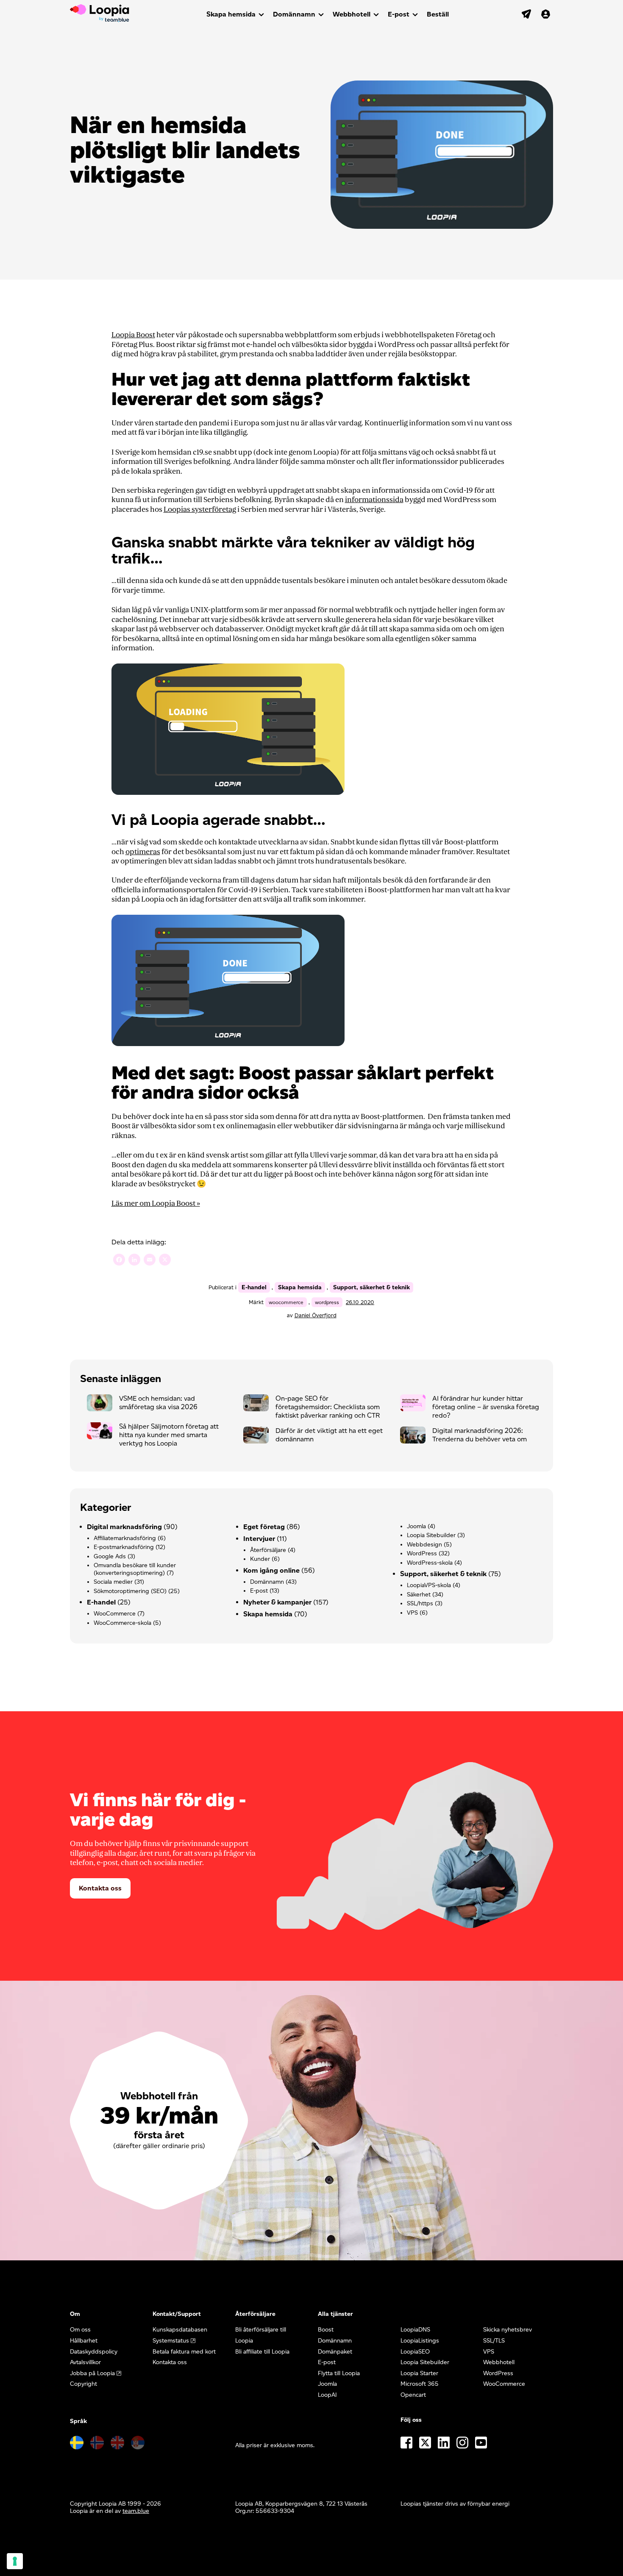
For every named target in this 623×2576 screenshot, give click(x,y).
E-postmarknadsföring (124, 1547)
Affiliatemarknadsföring (125, 1538)
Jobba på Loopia (92, 2373)
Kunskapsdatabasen (180, 2330)
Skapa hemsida (231, 14)
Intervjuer (259, 1539)
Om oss (80, 2330)
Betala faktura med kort (184, 2352)
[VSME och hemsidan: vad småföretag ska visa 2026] (103, 1405)
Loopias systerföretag (200, 509)
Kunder (260, 1559)
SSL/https (420, 1603)
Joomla (416, 1526)
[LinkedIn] (134, 1261)
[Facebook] (119, 1261)
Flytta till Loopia (339, 2373)
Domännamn (294, 14)
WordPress (422, 1553)
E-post (399, 14)
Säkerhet (419, 1595)
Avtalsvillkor (85, 2362)
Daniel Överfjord (316, 1315)
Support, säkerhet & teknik (371, 1287)
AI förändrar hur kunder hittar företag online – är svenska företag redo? (486, 1407)
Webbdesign (424, 1545)
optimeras (143, 852)
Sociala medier (113, 1582)
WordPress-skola (430, 1563)
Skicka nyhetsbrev (508, 2330)
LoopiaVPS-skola (429, 1585)
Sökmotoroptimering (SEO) (130, 1591)
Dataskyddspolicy (94, 2352)
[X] (165, 1261)
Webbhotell (352, 14)
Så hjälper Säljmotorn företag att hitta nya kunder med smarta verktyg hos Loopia (169, 1435)
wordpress (327, 1302)
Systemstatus (171, 2341)
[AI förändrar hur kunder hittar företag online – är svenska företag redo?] (416, 1405)
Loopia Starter (419, 2373)
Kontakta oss (100, 1888)
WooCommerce (115, 1614)
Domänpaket (335, 2352)
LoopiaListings (420, 2341)
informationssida (374, 500)
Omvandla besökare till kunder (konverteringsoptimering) (135, 1569)
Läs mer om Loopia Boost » (156, 1203)
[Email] (150, 1261)
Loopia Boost (133, 335)
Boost (326, 2330)
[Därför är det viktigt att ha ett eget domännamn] (259, 1437)
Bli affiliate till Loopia (262, 2352)
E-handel (254, 1287)
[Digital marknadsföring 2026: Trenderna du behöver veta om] (416, 1437)
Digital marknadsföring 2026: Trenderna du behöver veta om (480, 1435)
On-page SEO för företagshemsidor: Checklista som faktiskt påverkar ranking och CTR (328, 1407)
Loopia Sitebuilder (431, 1535)
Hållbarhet (84, 2341)
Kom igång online (271, 1570)
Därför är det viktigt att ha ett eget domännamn (329, 1435)
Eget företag (264, 1527)
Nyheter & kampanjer (277, 1602)
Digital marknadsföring (124, 1527)
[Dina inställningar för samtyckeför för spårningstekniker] (15, 2561)
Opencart (413, 2395)
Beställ (438, 14)
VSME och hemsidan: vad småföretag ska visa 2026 (158, 1403)
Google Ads (110, 1556)
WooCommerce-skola (122, 1623)
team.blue (136, 2511)
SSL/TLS (494, 2341)
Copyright (83, 2384)
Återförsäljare (268, 1550)
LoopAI (327, 2395)
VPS (412, 1613)
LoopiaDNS (415, 2330)
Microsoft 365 (420, 2384)
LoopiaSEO (415, 2352)
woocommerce (286, 1302)
